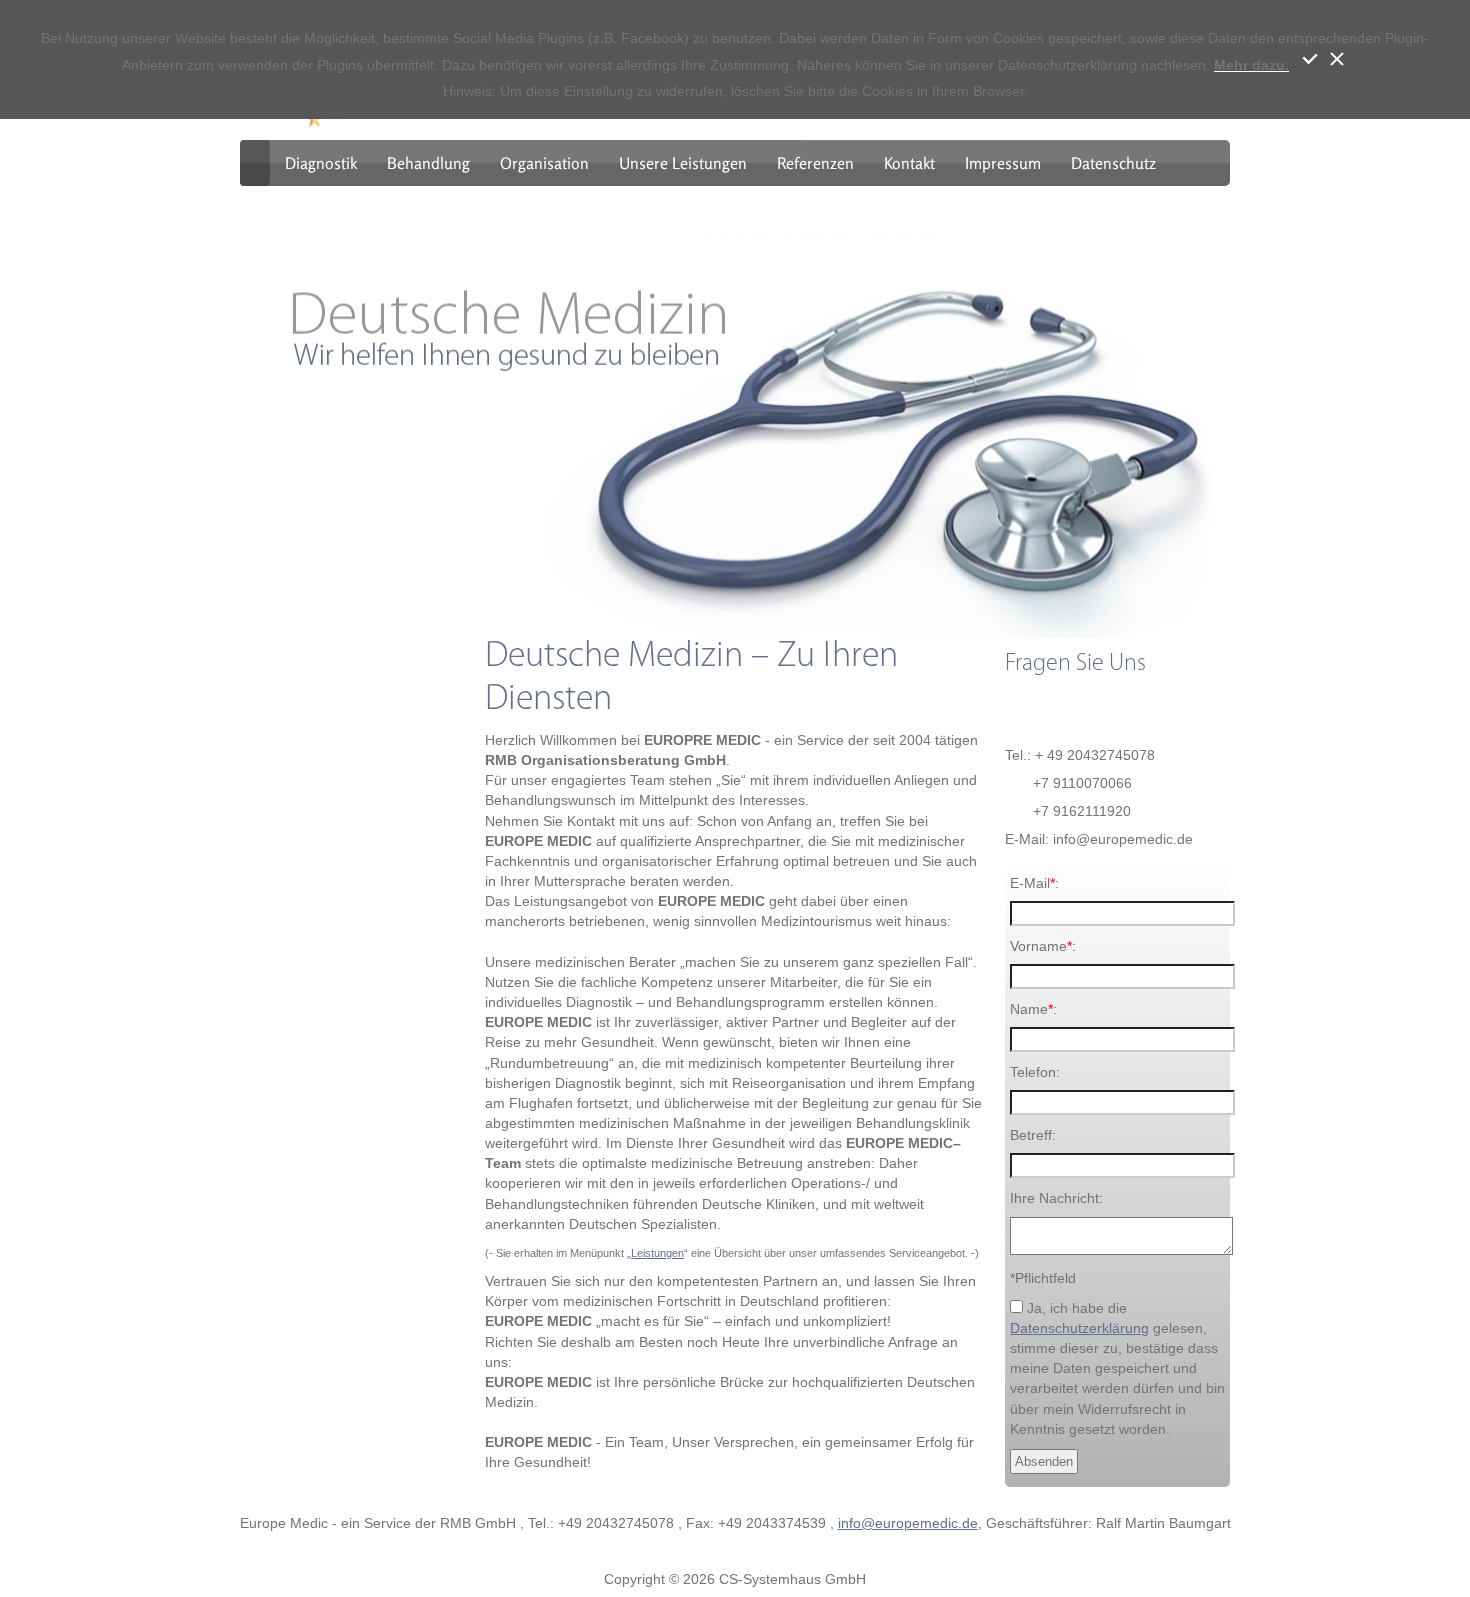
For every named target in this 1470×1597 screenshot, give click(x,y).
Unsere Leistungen (683, 163)
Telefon (1033, 1072)
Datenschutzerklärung (1079, 1328)
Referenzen (815, 163)
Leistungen (657, 1253)
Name (1029, 1009)
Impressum (1003, 163)
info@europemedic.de (908, 1523)
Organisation (544, 163)
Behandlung (428, 163)
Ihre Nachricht (1054, 1198)
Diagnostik (321, 163)
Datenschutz (1113, 163)
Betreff (1031, 1135)
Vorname (1038, 946)
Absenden (1044, 1461)
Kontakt (909, 163)
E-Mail (1030, 883)
